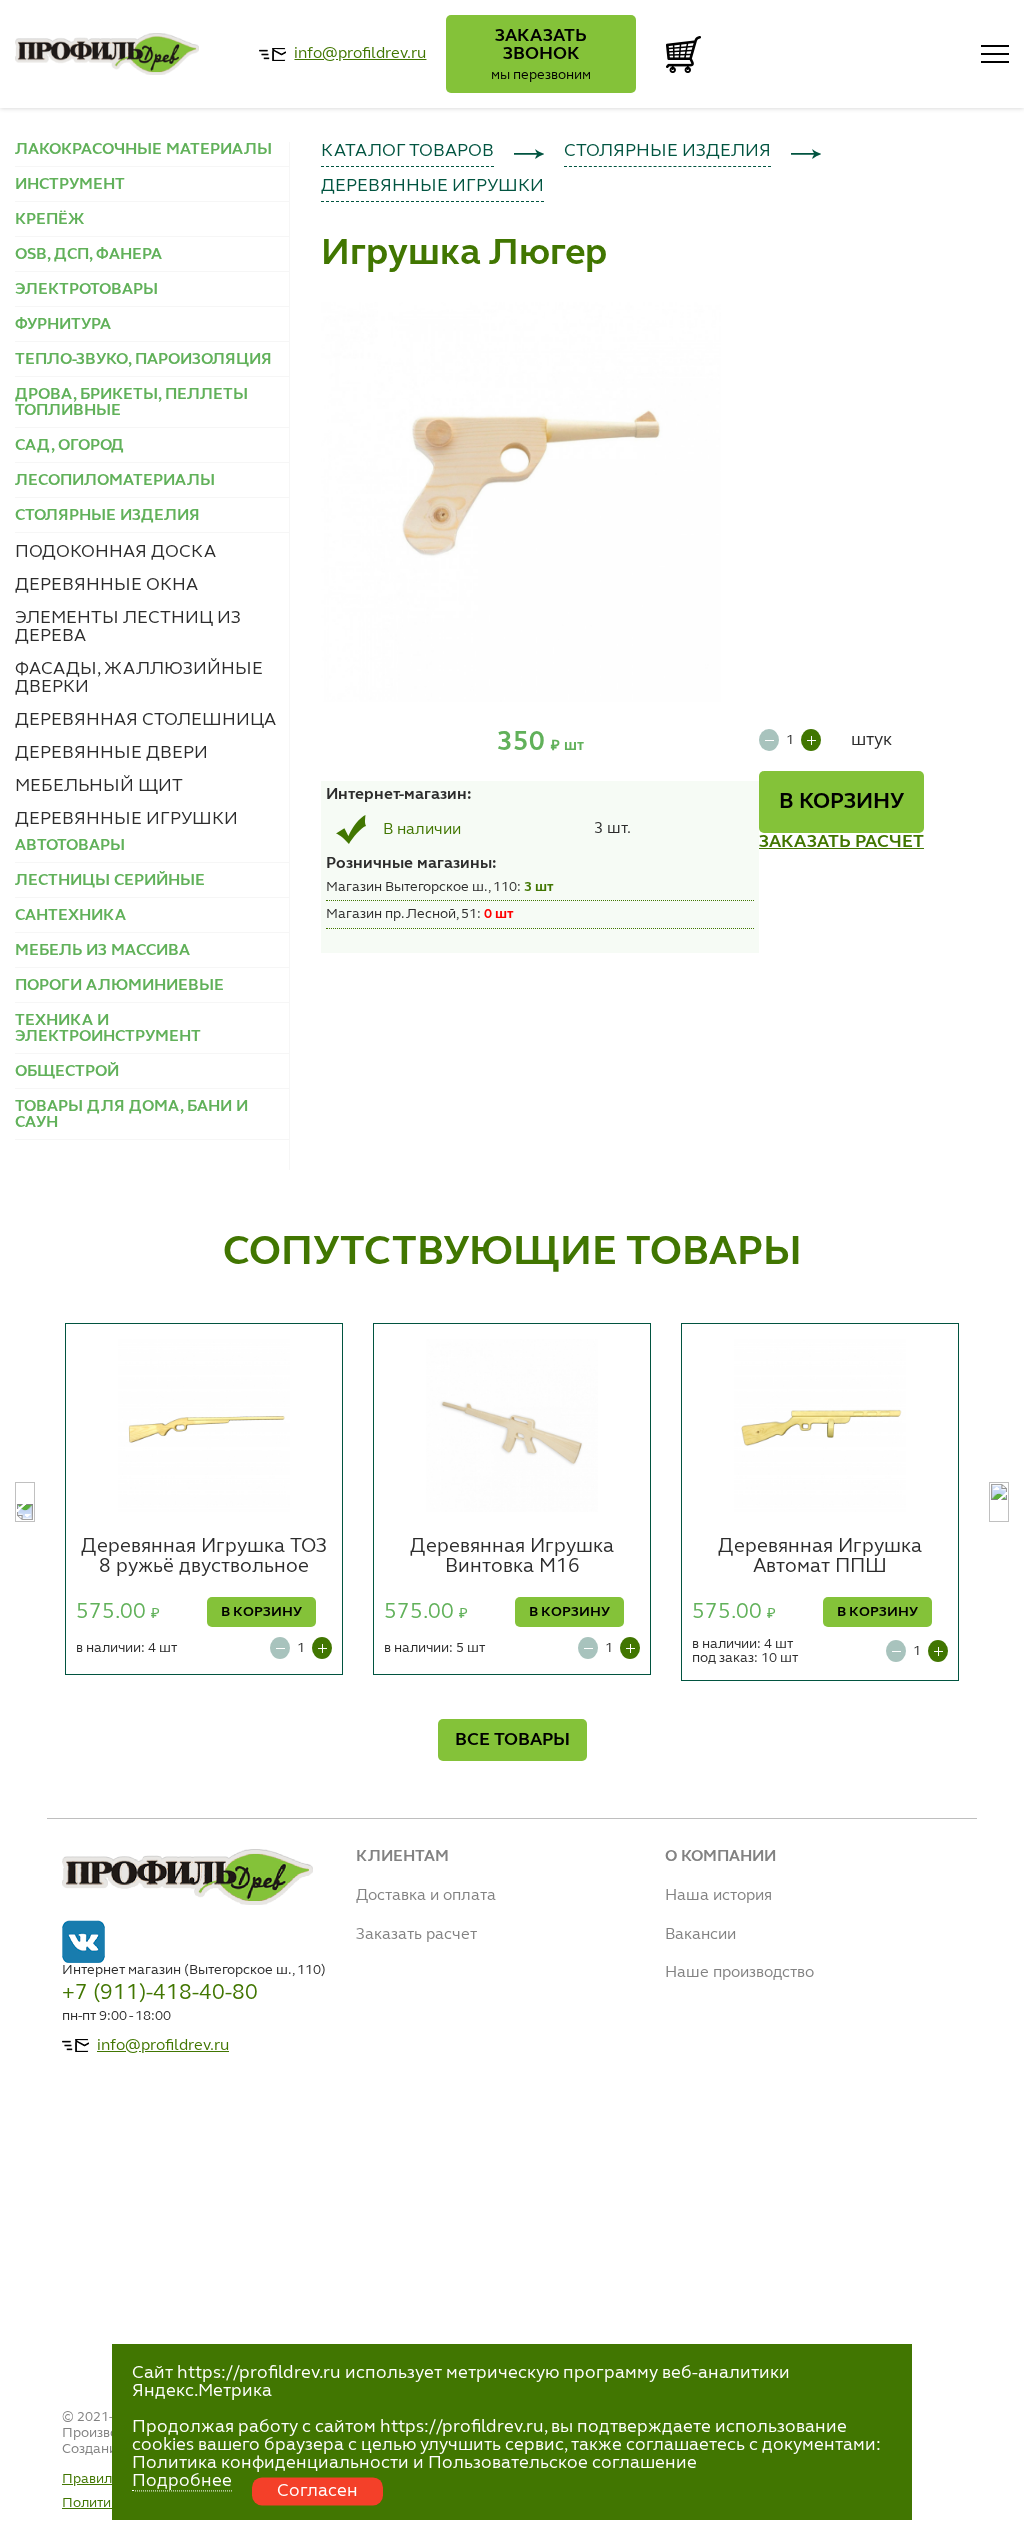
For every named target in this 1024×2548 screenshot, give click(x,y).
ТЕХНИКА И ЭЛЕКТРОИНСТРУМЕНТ (108, 1029)
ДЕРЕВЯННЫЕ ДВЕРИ (111, 753)
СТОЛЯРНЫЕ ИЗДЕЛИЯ (667, 151)
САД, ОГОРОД (69, 446)
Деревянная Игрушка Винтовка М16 (512, 1557)
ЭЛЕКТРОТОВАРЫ (86, 290)
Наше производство (739, 1973)
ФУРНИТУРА (63, 325)
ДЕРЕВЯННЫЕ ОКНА (106, 585)
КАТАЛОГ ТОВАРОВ (407, 151)
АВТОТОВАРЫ (70, 846)
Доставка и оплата (426, 1896)
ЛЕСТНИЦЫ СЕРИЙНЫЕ (110, 881)
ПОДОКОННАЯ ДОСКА (115, 552)
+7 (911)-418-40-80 (160, 1993)
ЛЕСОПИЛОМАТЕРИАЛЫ (115, 481)
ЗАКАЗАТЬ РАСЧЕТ (841, 842)
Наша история (718, 1896)
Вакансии (700, 1935)
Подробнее (182, 2481)
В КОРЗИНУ (841, 802)
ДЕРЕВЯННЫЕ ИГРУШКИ (126, 819)
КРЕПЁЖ (49, 220)
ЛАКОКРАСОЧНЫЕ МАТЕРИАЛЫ (143, 150)
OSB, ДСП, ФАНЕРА (88, 255)
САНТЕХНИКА (70, 916)
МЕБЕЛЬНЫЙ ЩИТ (99, 786)
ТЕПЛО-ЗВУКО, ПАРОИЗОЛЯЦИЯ (143, 360)
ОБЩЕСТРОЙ (67, 1072)
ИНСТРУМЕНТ (70, 185)
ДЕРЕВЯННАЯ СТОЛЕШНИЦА (145, 720)
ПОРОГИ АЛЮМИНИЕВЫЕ (119, 986)
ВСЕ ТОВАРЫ (512, 1740)
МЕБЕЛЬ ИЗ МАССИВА (102, 951)
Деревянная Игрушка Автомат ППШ (820, 1557)
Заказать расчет (416, 1935)
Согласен (317, 2491)
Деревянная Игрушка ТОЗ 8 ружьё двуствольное (204, 1557)
